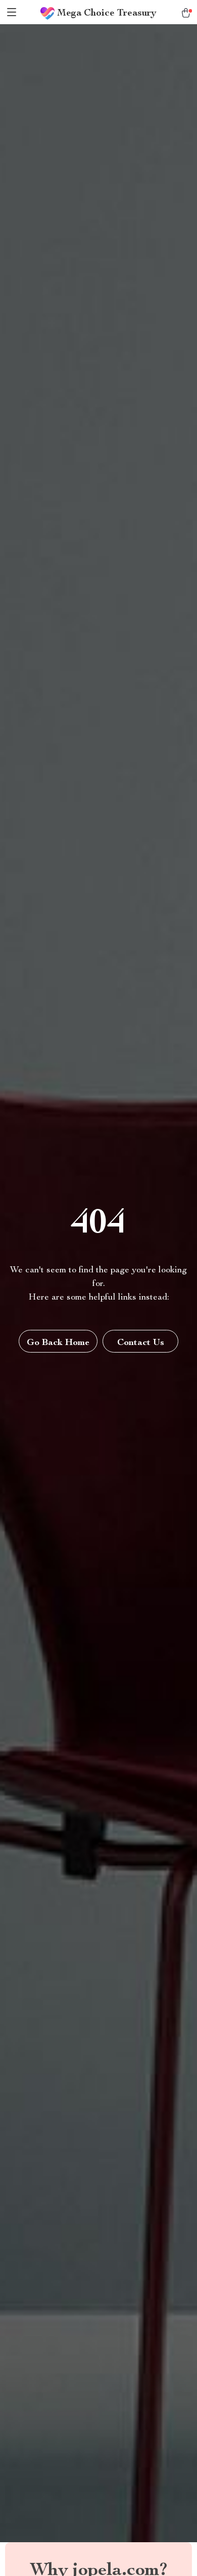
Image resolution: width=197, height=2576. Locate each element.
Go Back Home (58, 1343)
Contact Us (141, 1343)
